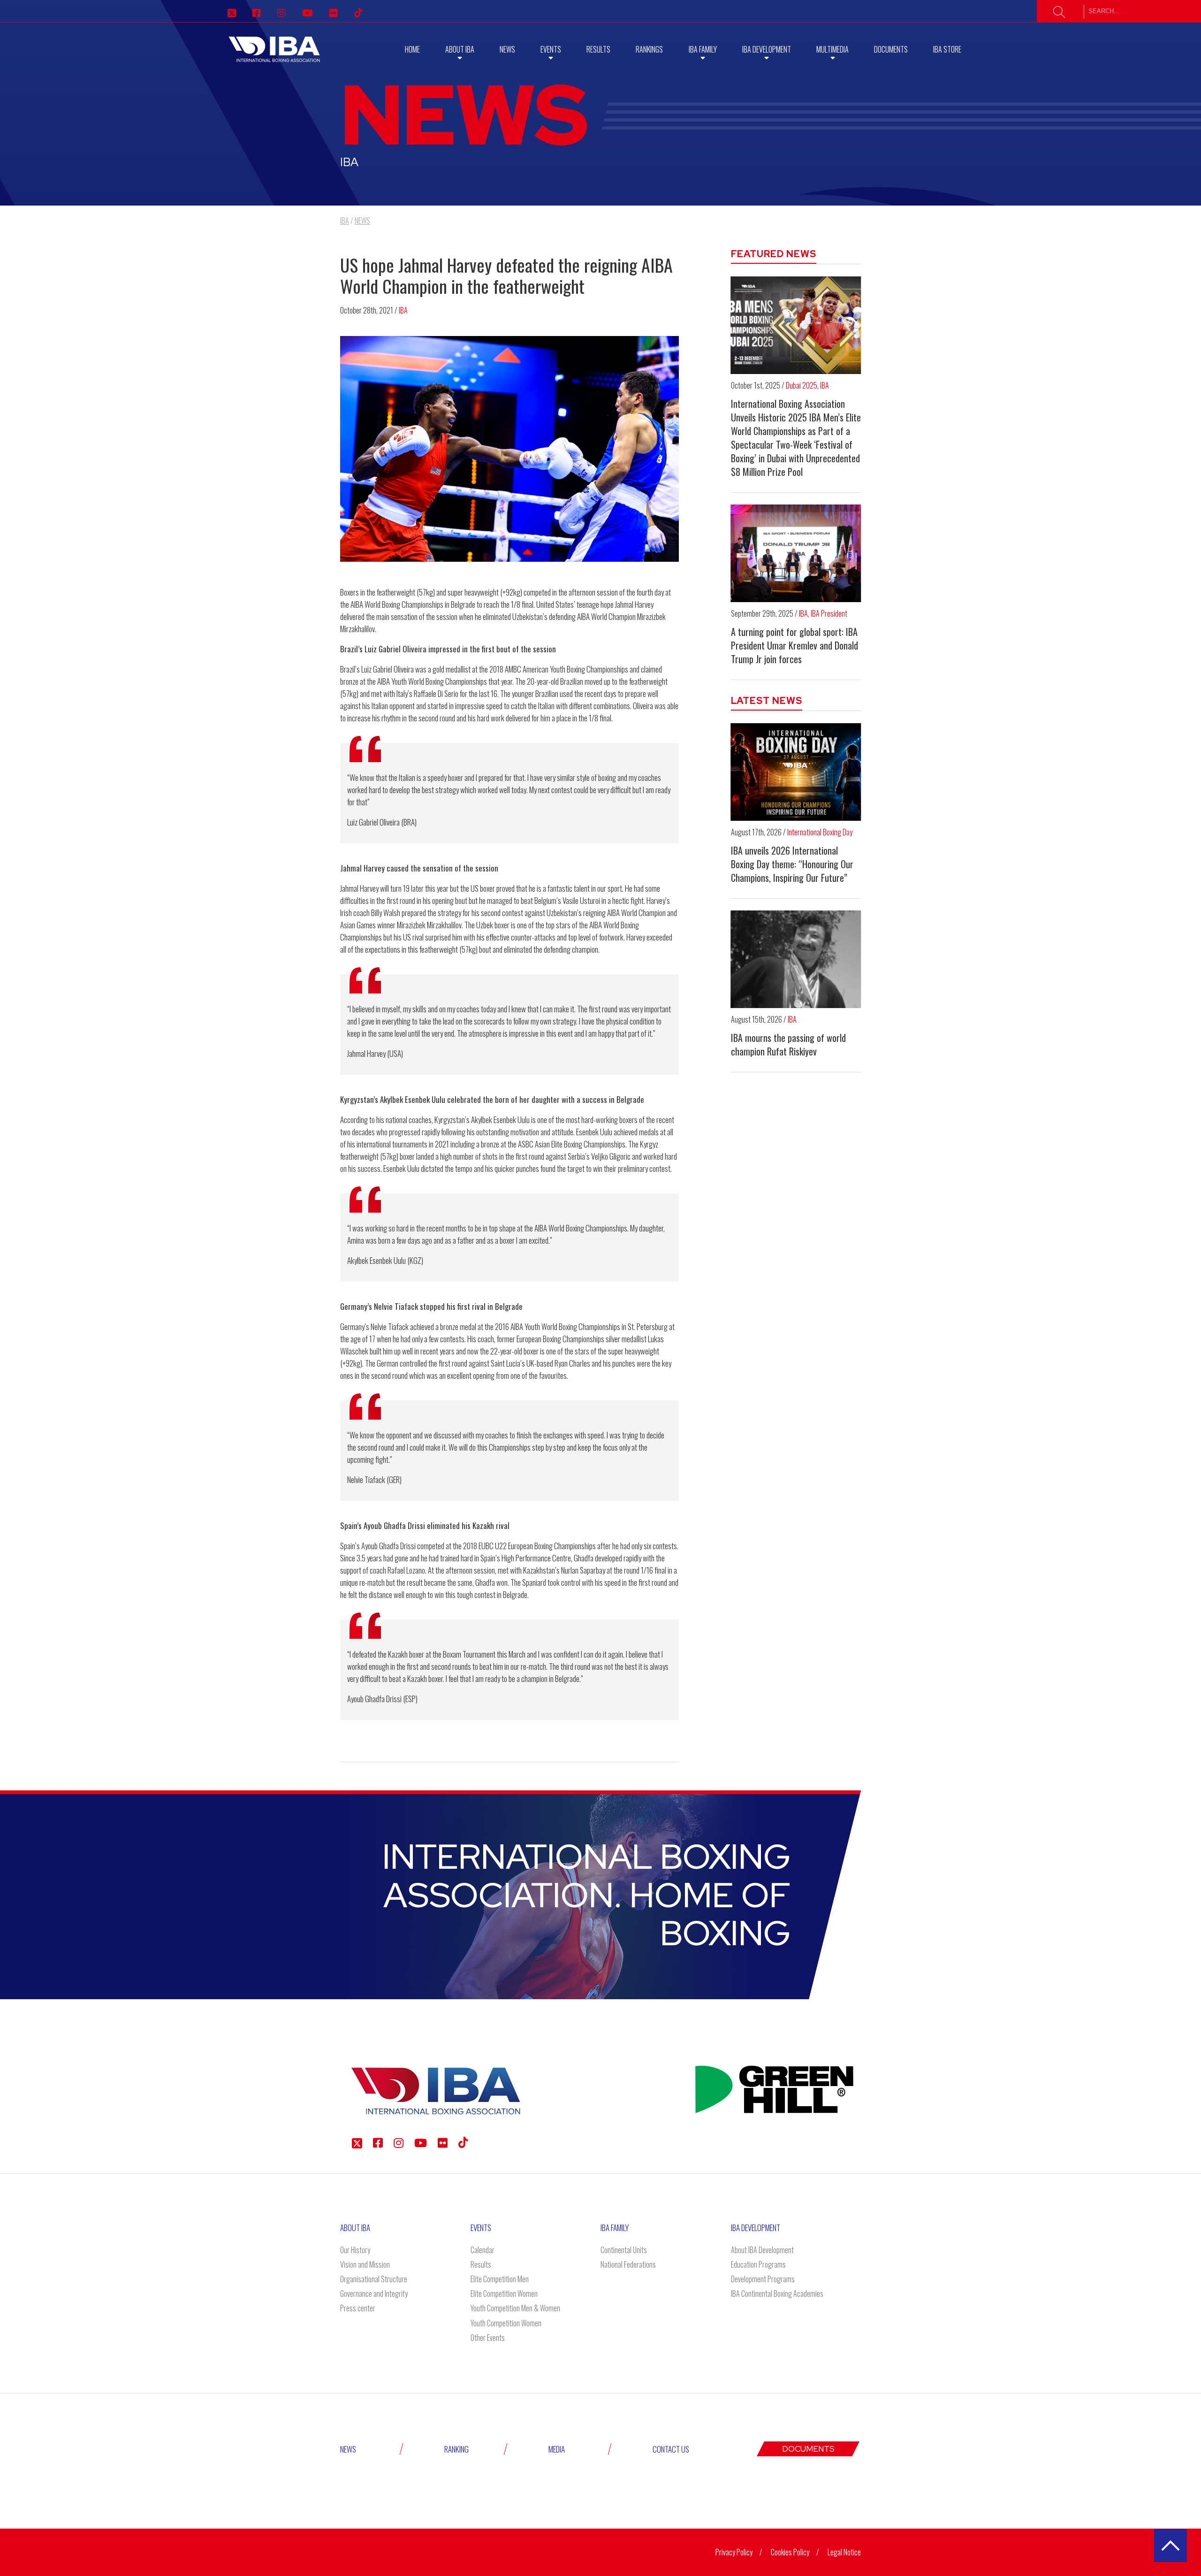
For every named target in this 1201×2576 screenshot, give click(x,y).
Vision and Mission (365, 2264)
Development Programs (763, 2279)
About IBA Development (762, 2250)
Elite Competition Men (500, 2279)
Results (598, 49)
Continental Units (624, 2250)
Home (412, 49)
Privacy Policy (734, 2552)
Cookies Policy (790, 2552)
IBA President (829, 613)
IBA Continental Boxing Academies (777, 2293)
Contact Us (671, 2449)
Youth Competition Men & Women (515, 2308)
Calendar (483, 2250)
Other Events (488, 2338)
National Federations (628, 2264)
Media (557, 2449)
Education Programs (758, 2264)
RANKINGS (649, 49)
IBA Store (947, 49)
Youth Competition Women (506, 2323)
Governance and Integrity (374, 2293)
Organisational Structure (374, 2279)
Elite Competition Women (504, 2293)
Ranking (456, 2449)
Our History (355, 2250)
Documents (891, 49)
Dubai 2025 (802, 385)
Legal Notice (844, 2552)
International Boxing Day (820, 832)
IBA (403, 310)
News (507, 49)
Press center (358, 2308)
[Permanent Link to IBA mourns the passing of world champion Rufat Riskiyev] (796, 959)
